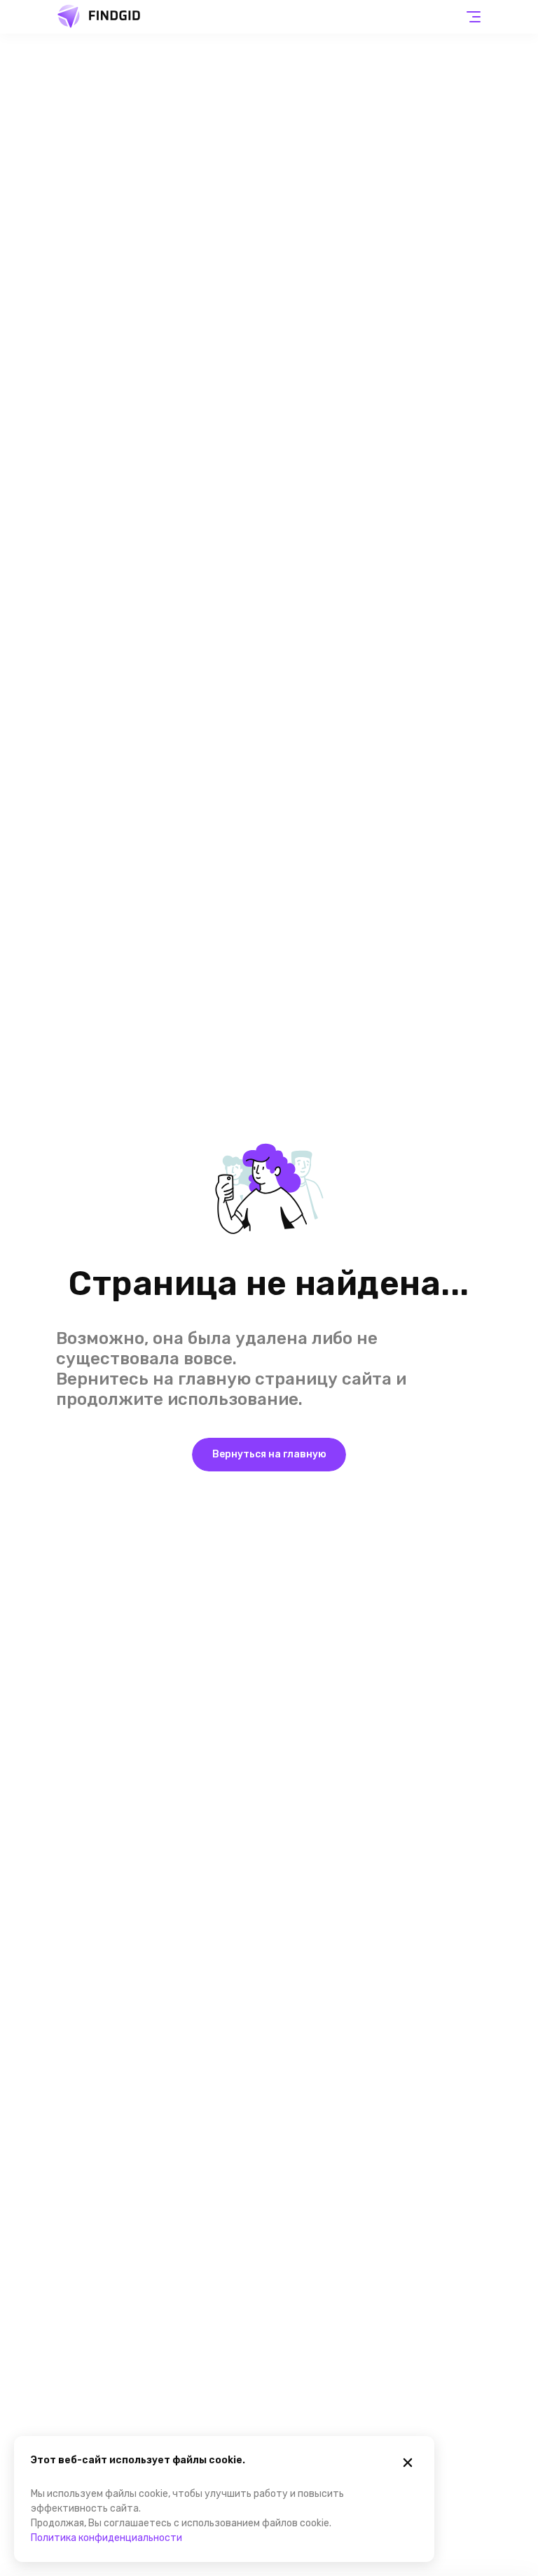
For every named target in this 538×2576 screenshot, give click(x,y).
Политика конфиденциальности (106, 2538)
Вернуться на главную (269, 1454)
